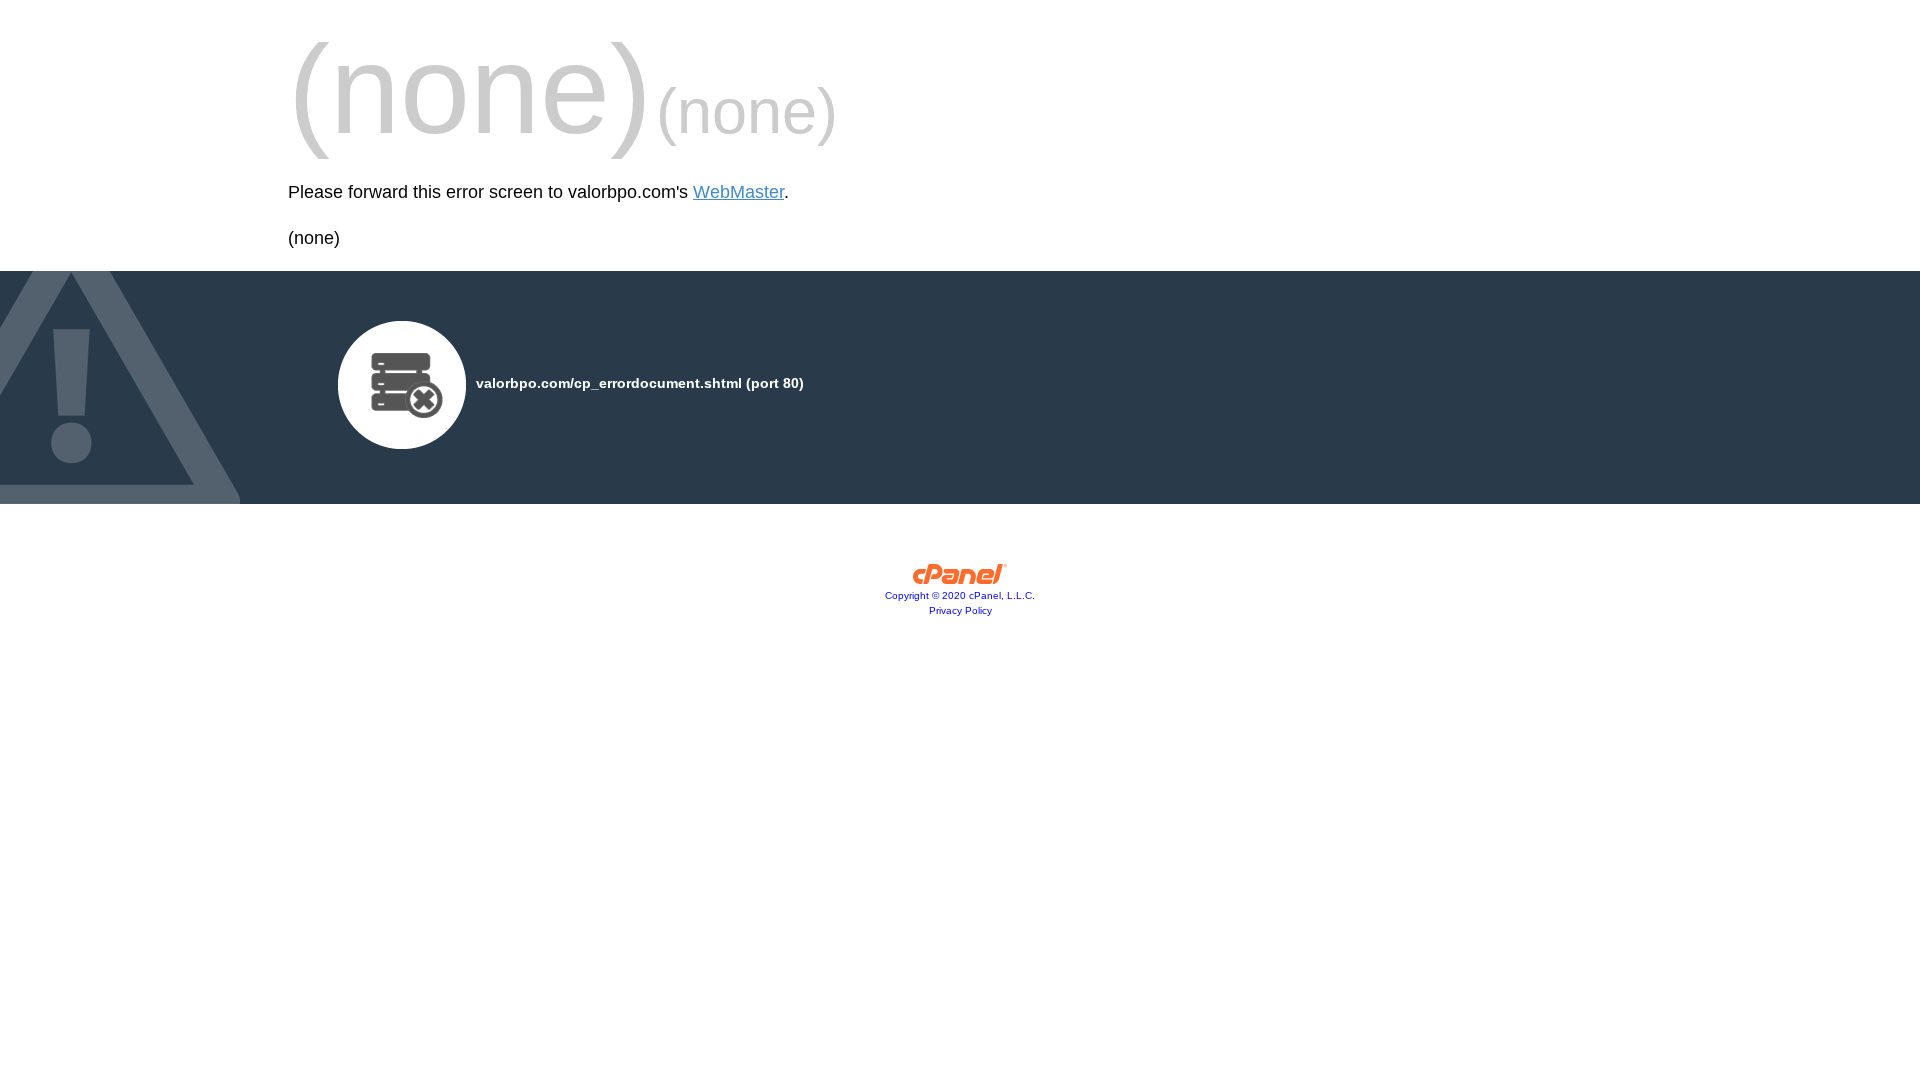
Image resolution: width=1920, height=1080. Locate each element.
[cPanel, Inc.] (960, 579)
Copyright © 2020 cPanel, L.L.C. (960, 595)
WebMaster (738, 192)
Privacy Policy (960, 610)
